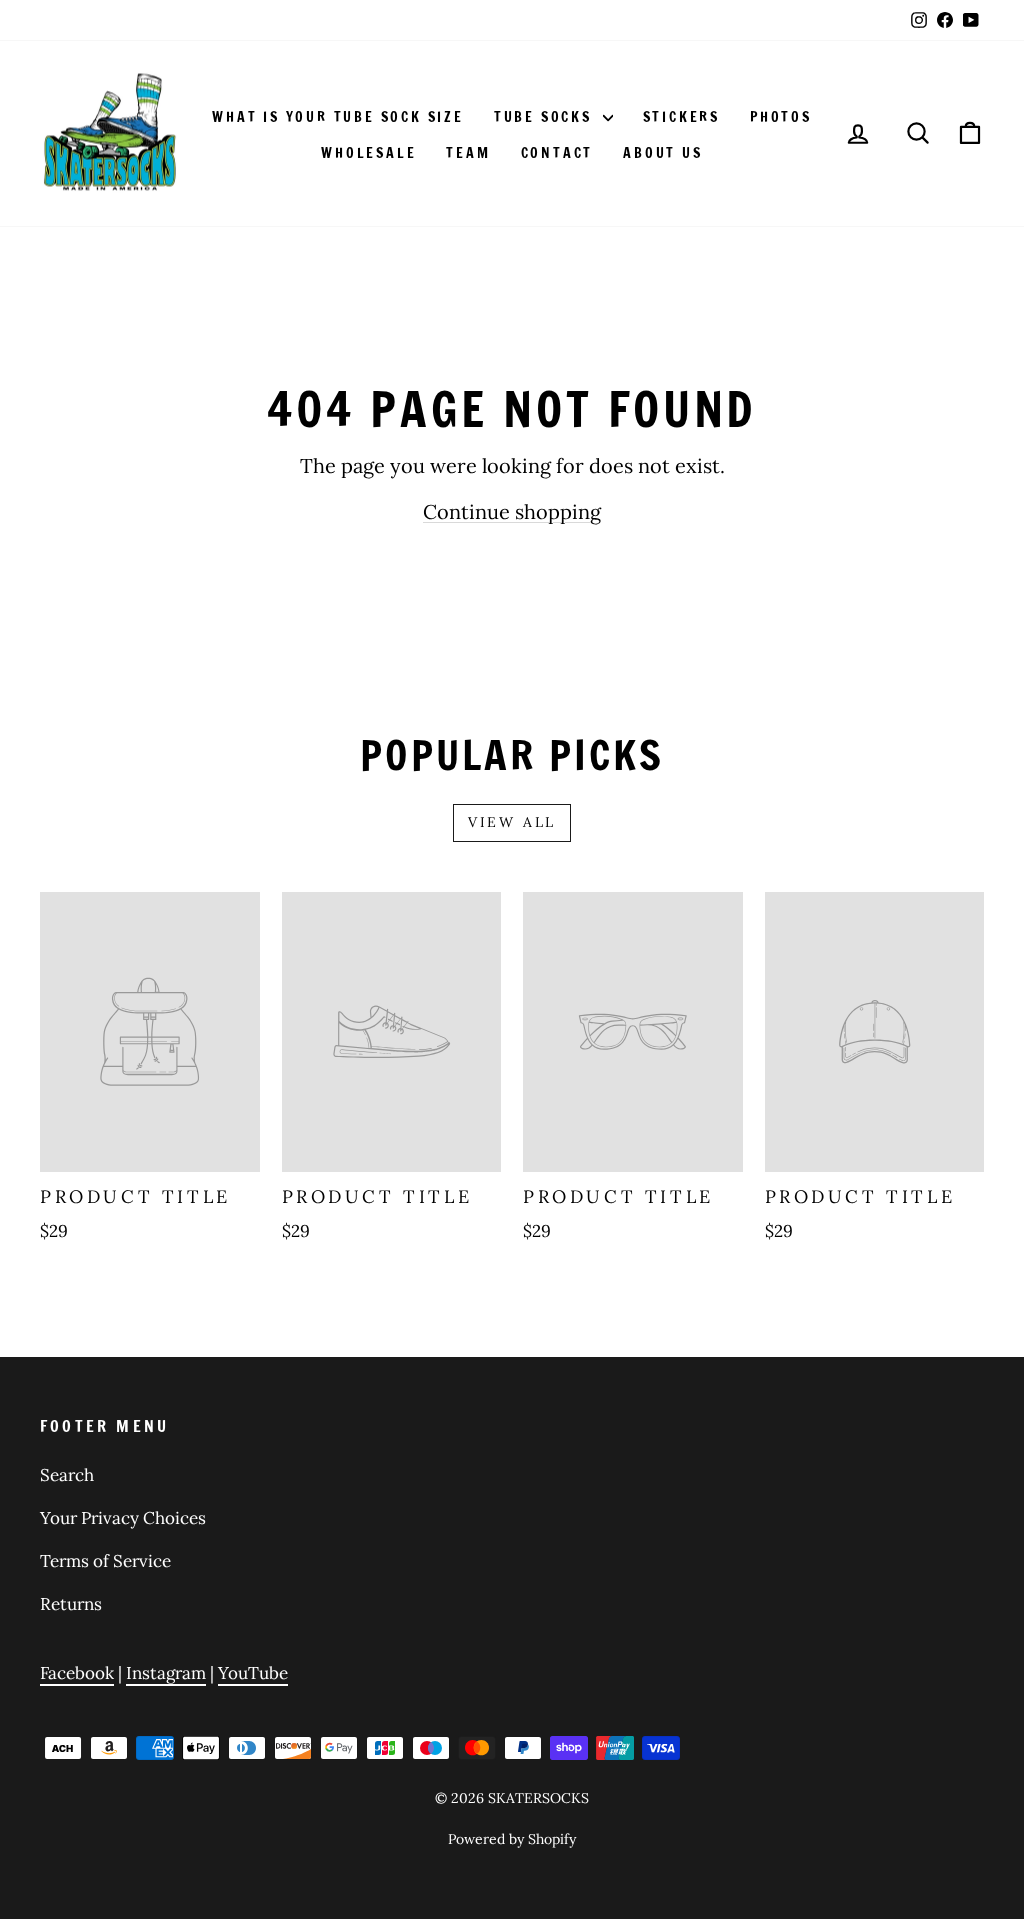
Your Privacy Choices (123, 1518)
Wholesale (368, 153)
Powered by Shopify (512, 1839)
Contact (557, 153)
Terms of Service (105, 1561)
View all (512, 822)
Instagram (166, 1673)
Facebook (77, 1673)
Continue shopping (512, 511)
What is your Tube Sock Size (338, 117)
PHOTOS (781, 117)
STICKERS (681, 117)
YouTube (253, 1673)
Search (67, 1475)
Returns (71, 1604)
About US (662, 153)
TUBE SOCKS (546, 117)
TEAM (468, 153)
